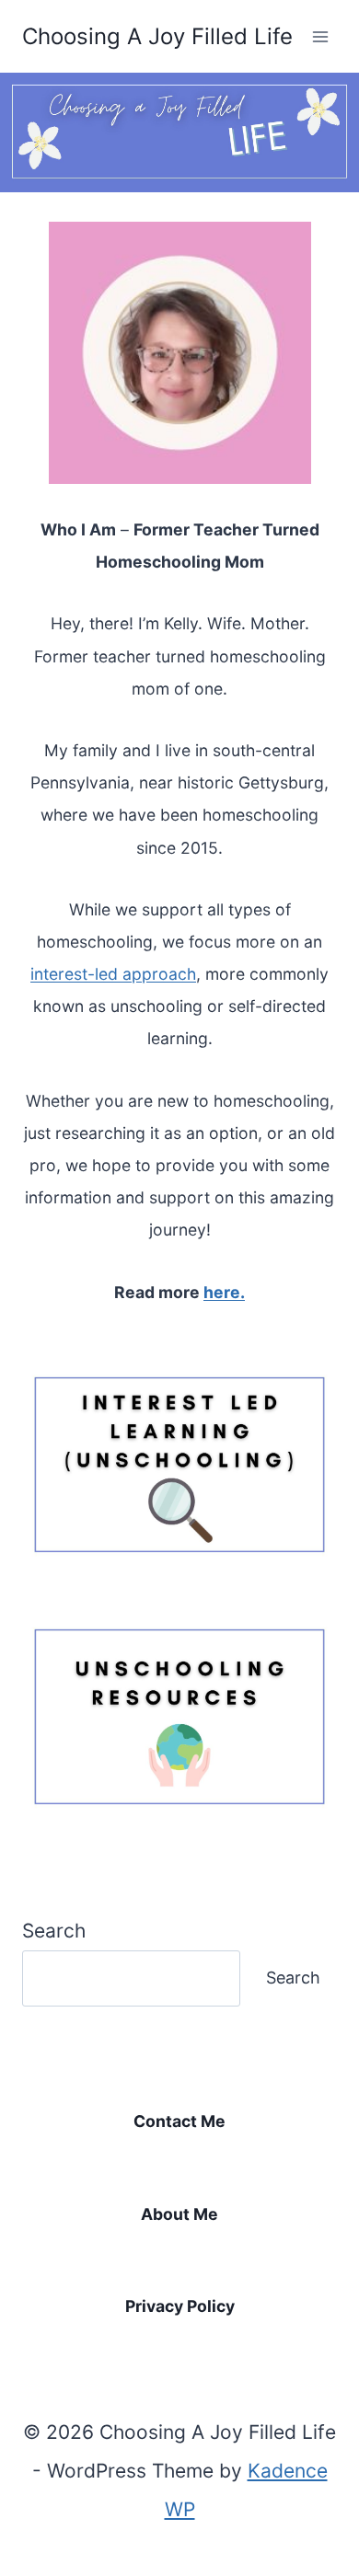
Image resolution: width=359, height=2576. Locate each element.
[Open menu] (320, 36)
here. (224, 1292)
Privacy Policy (180, 2306)
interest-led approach (113, 974)
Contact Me (179, 2121)
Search (54, 1931)
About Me (179, 2214)
